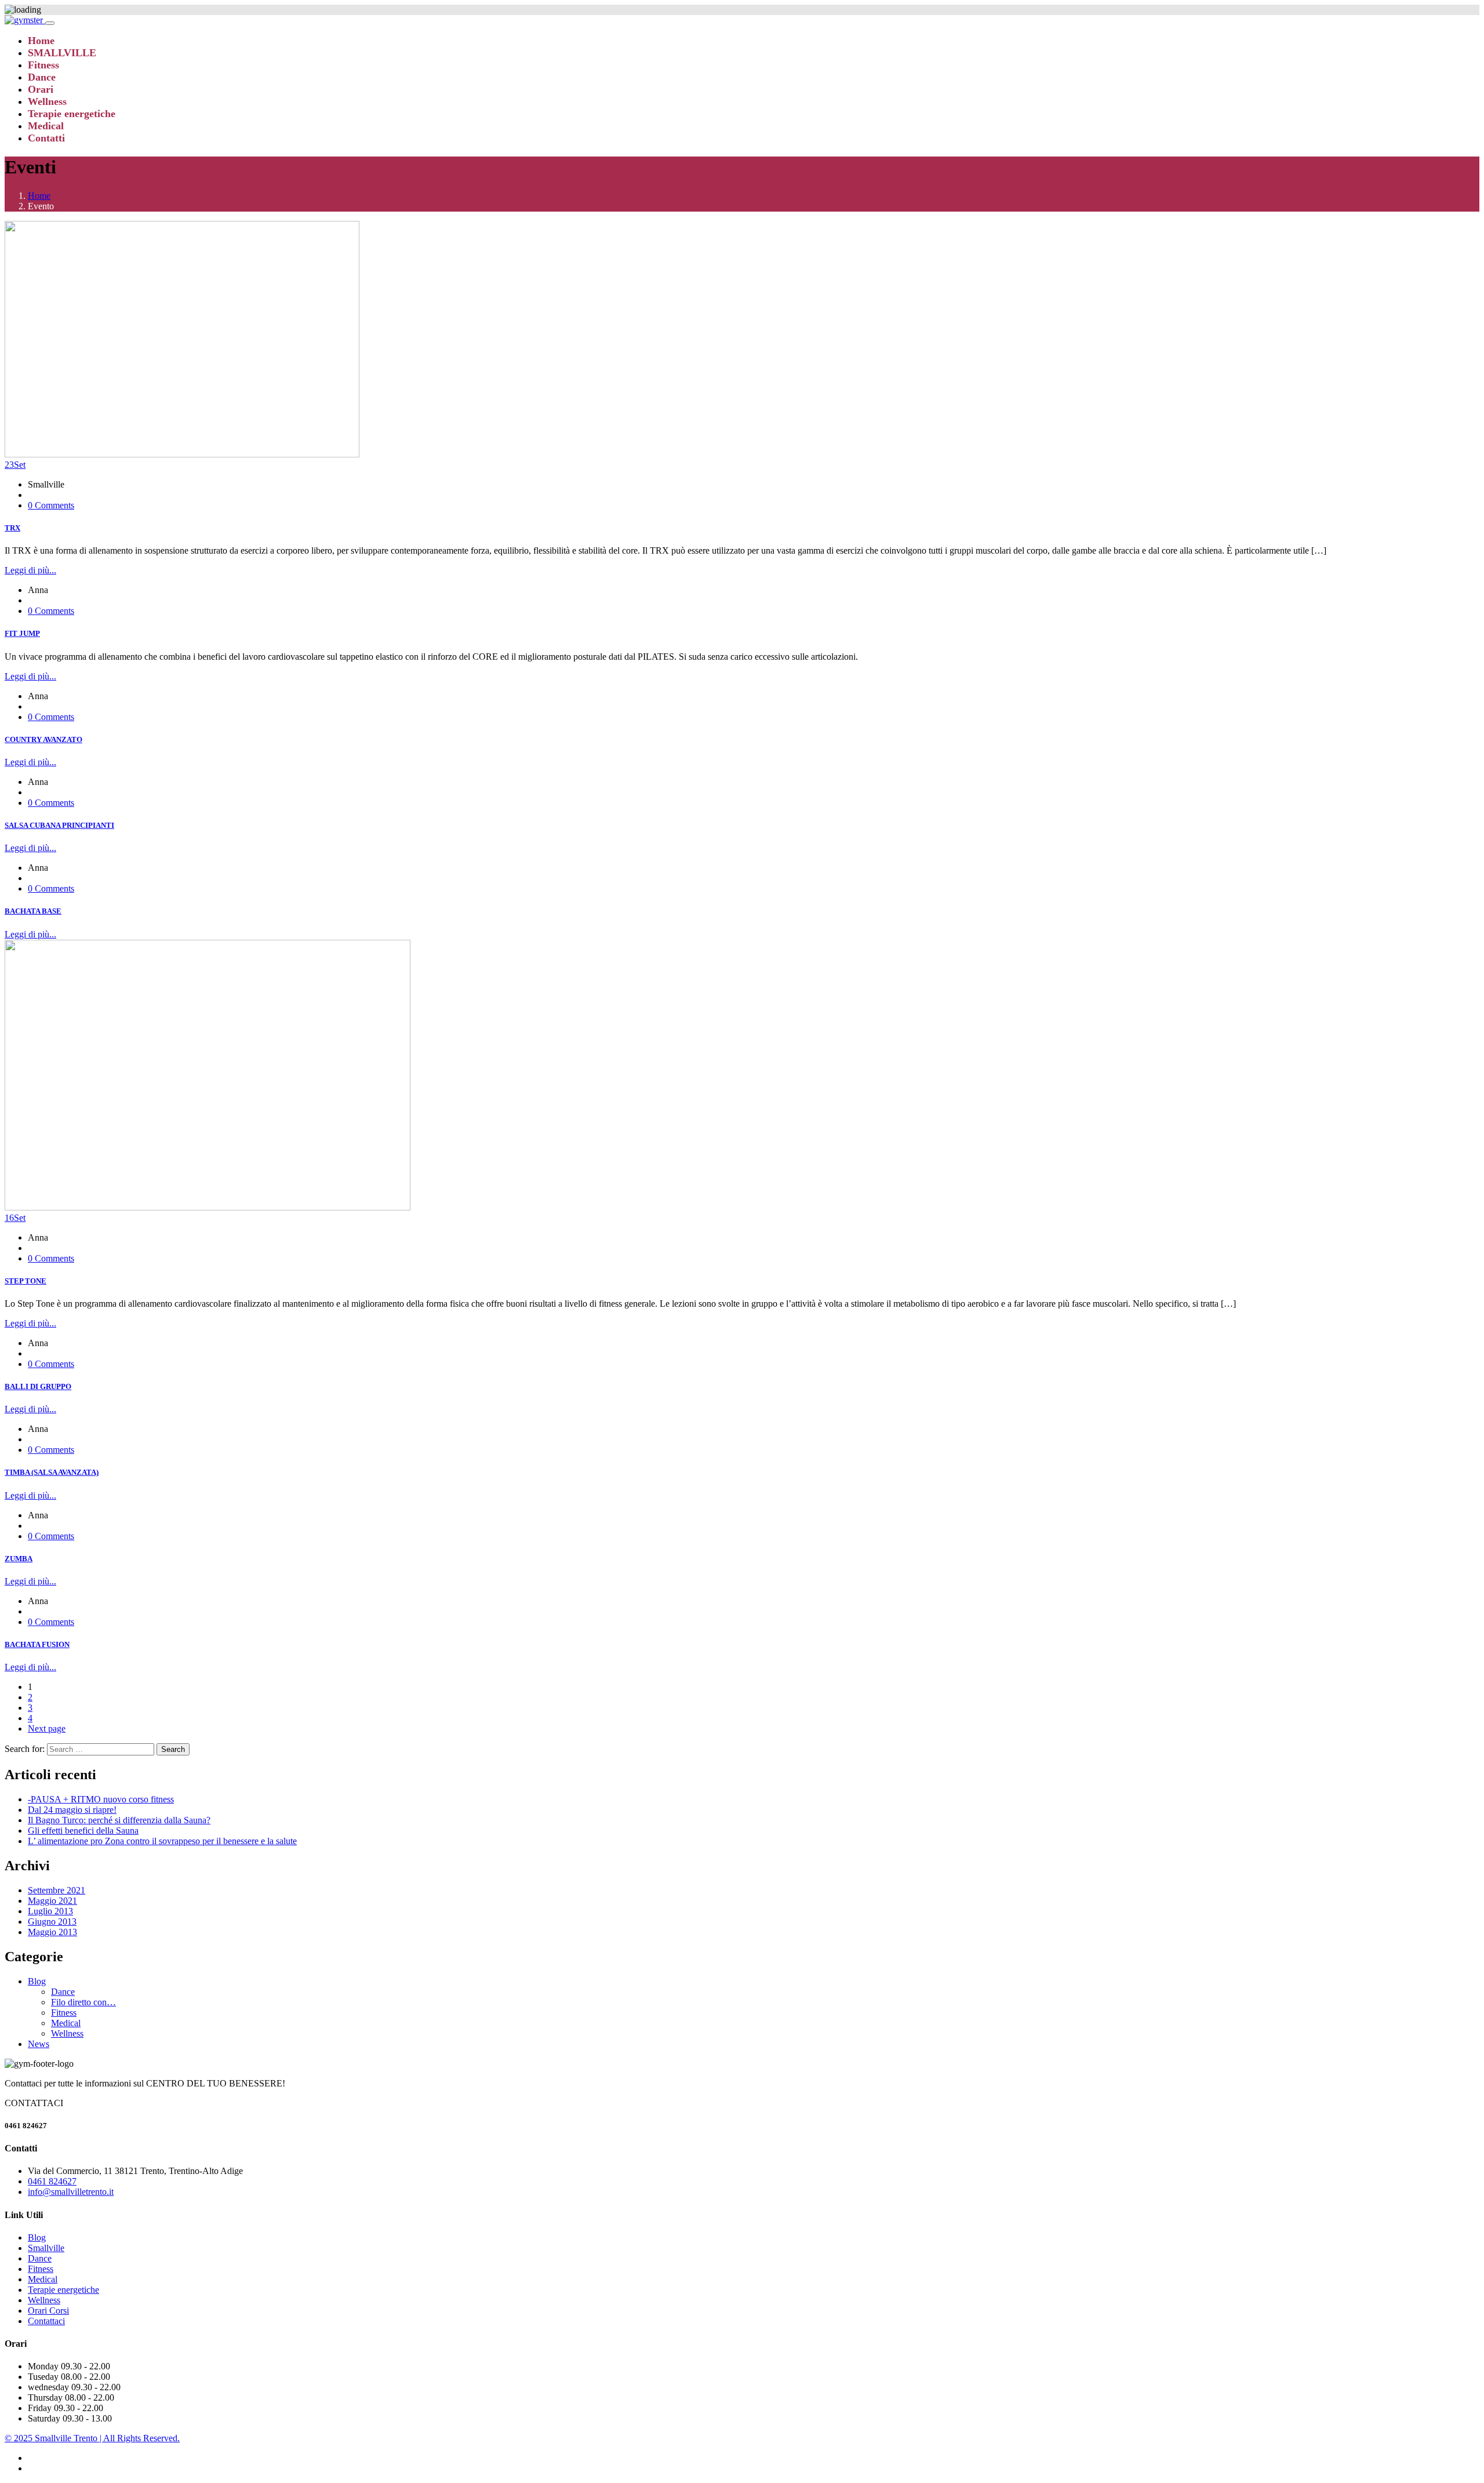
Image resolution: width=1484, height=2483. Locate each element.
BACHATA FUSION (37, 1644)
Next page (47, 1728)
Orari (41, 89)
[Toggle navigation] (50, 23)
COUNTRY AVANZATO (43, 739)
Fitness (43, 65)
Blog (37, 1981)
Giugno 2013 (52, 1922)
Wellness (47, 101)
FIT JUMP (22, 633)
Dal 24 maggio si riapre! (72, 1810)
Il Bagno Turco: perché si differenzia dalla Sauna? (119, 1820)
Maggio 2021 (52, 1901)
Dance (42, 77)
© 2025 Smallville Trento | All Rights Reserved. (92, 2438)
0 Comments (51, 505)
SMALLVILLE (62, 53)
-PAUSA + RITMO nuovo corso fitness (101, 1799)
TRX (12, 528)
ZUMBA (19, 1559)
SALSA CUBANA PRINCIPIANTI (59, 825)
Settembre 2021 (57, 1890)
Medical (46, 126)
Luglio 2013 (50, 1911)
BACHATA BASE (33, 911)
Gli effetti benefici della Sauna (83, 1831)
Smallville (46, 2248)
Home (41, 41)
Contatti (46, 138)
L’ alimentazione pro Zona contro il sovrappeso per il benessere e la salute (162, 1841)
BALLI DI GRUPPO (38, 1386)
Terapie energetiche (72, 114)
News (39, 2044)
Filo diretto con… (83, 2002)
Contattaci (46, 2321)
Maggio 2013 (52, 1932)
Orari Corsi (48, 2311)
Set (15, 465)
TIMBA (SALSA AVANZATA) (52, 1472)
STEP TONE (26, 1281)
